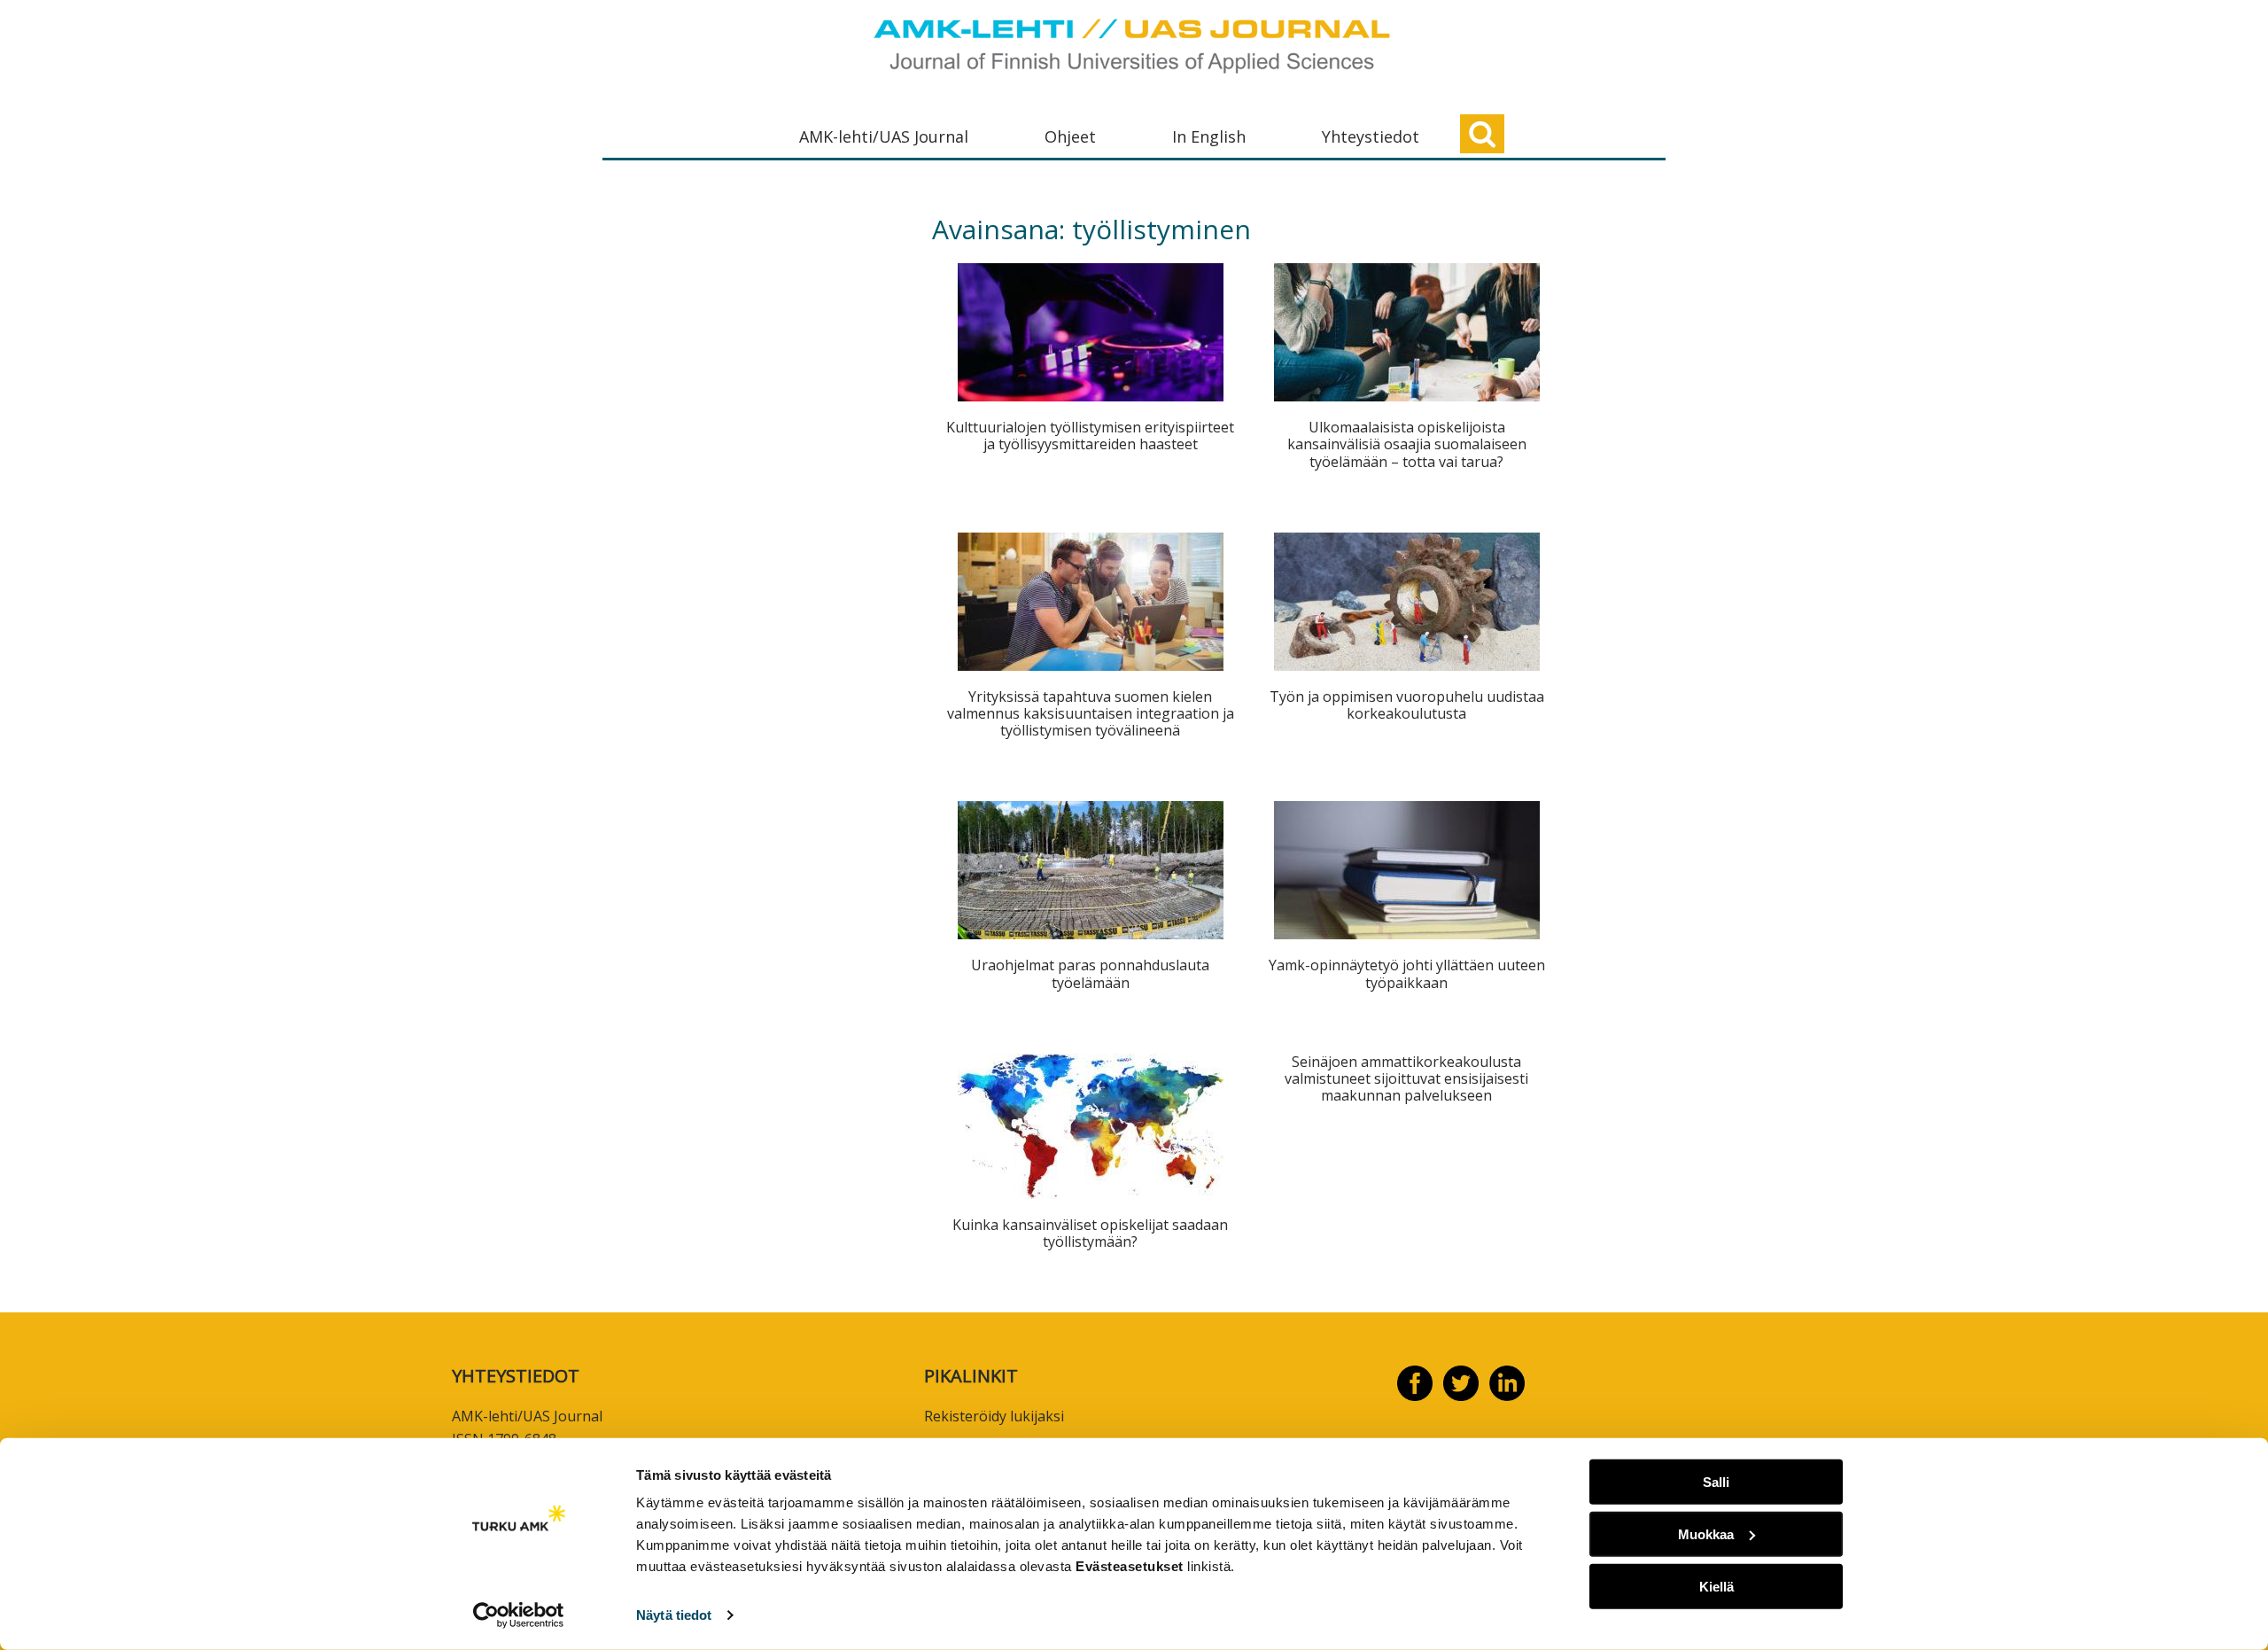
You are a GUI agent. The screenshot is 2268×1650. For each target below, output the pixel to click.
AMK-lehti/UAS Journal (884, 136)
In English (1209, 136)
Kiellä (1717, 1586)
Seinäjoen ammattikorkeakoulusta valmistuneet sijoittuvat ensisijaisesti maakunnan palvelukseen (1406, 1078)
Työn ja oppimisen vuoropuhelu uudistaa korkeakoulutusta (1407, 705)
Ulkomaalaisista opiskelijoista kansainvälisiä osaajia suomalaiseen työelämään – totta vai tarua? (1407, 444)
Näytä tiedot (674, 1615)
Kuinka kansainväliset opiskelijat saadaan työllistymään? (1090, 1233)
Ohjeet (1070, 136)
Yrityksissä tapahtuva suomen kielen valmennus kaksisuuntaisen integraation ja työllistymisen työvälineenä (1091, 713)
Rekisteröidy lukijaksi (994, 1416)
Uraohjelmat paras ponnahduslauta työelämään (1090, 973)
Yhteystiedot (1371, 136)
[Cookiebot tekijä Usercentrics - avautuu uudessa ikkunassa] (519, 1615)
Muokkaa (1706, 1534)
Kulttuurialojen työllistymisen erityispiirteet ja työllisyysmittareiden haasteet (1090, 436)
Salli (1716, 1482)
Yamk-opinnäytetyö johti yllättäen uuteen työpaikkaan (1407, 973)
